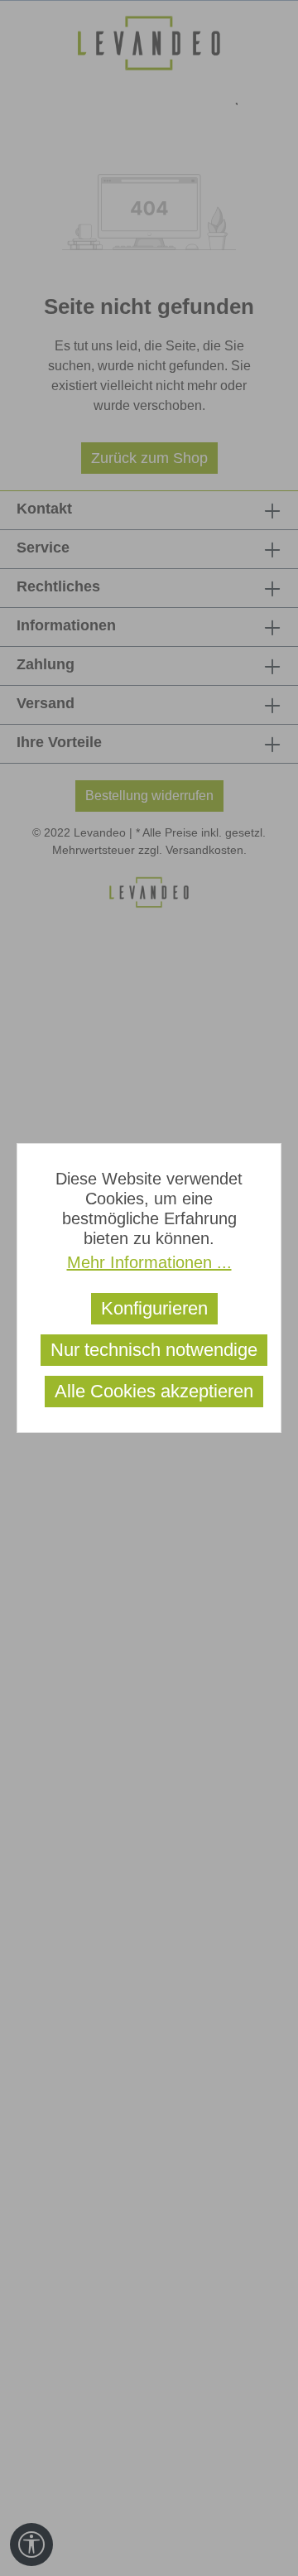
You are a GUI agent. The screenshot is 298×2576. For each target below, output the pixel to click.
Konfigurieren (154, 1308)
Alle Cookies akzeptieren (154, 1391)
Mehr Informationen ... (149, 1262)
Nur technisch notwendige (154, 1350)
